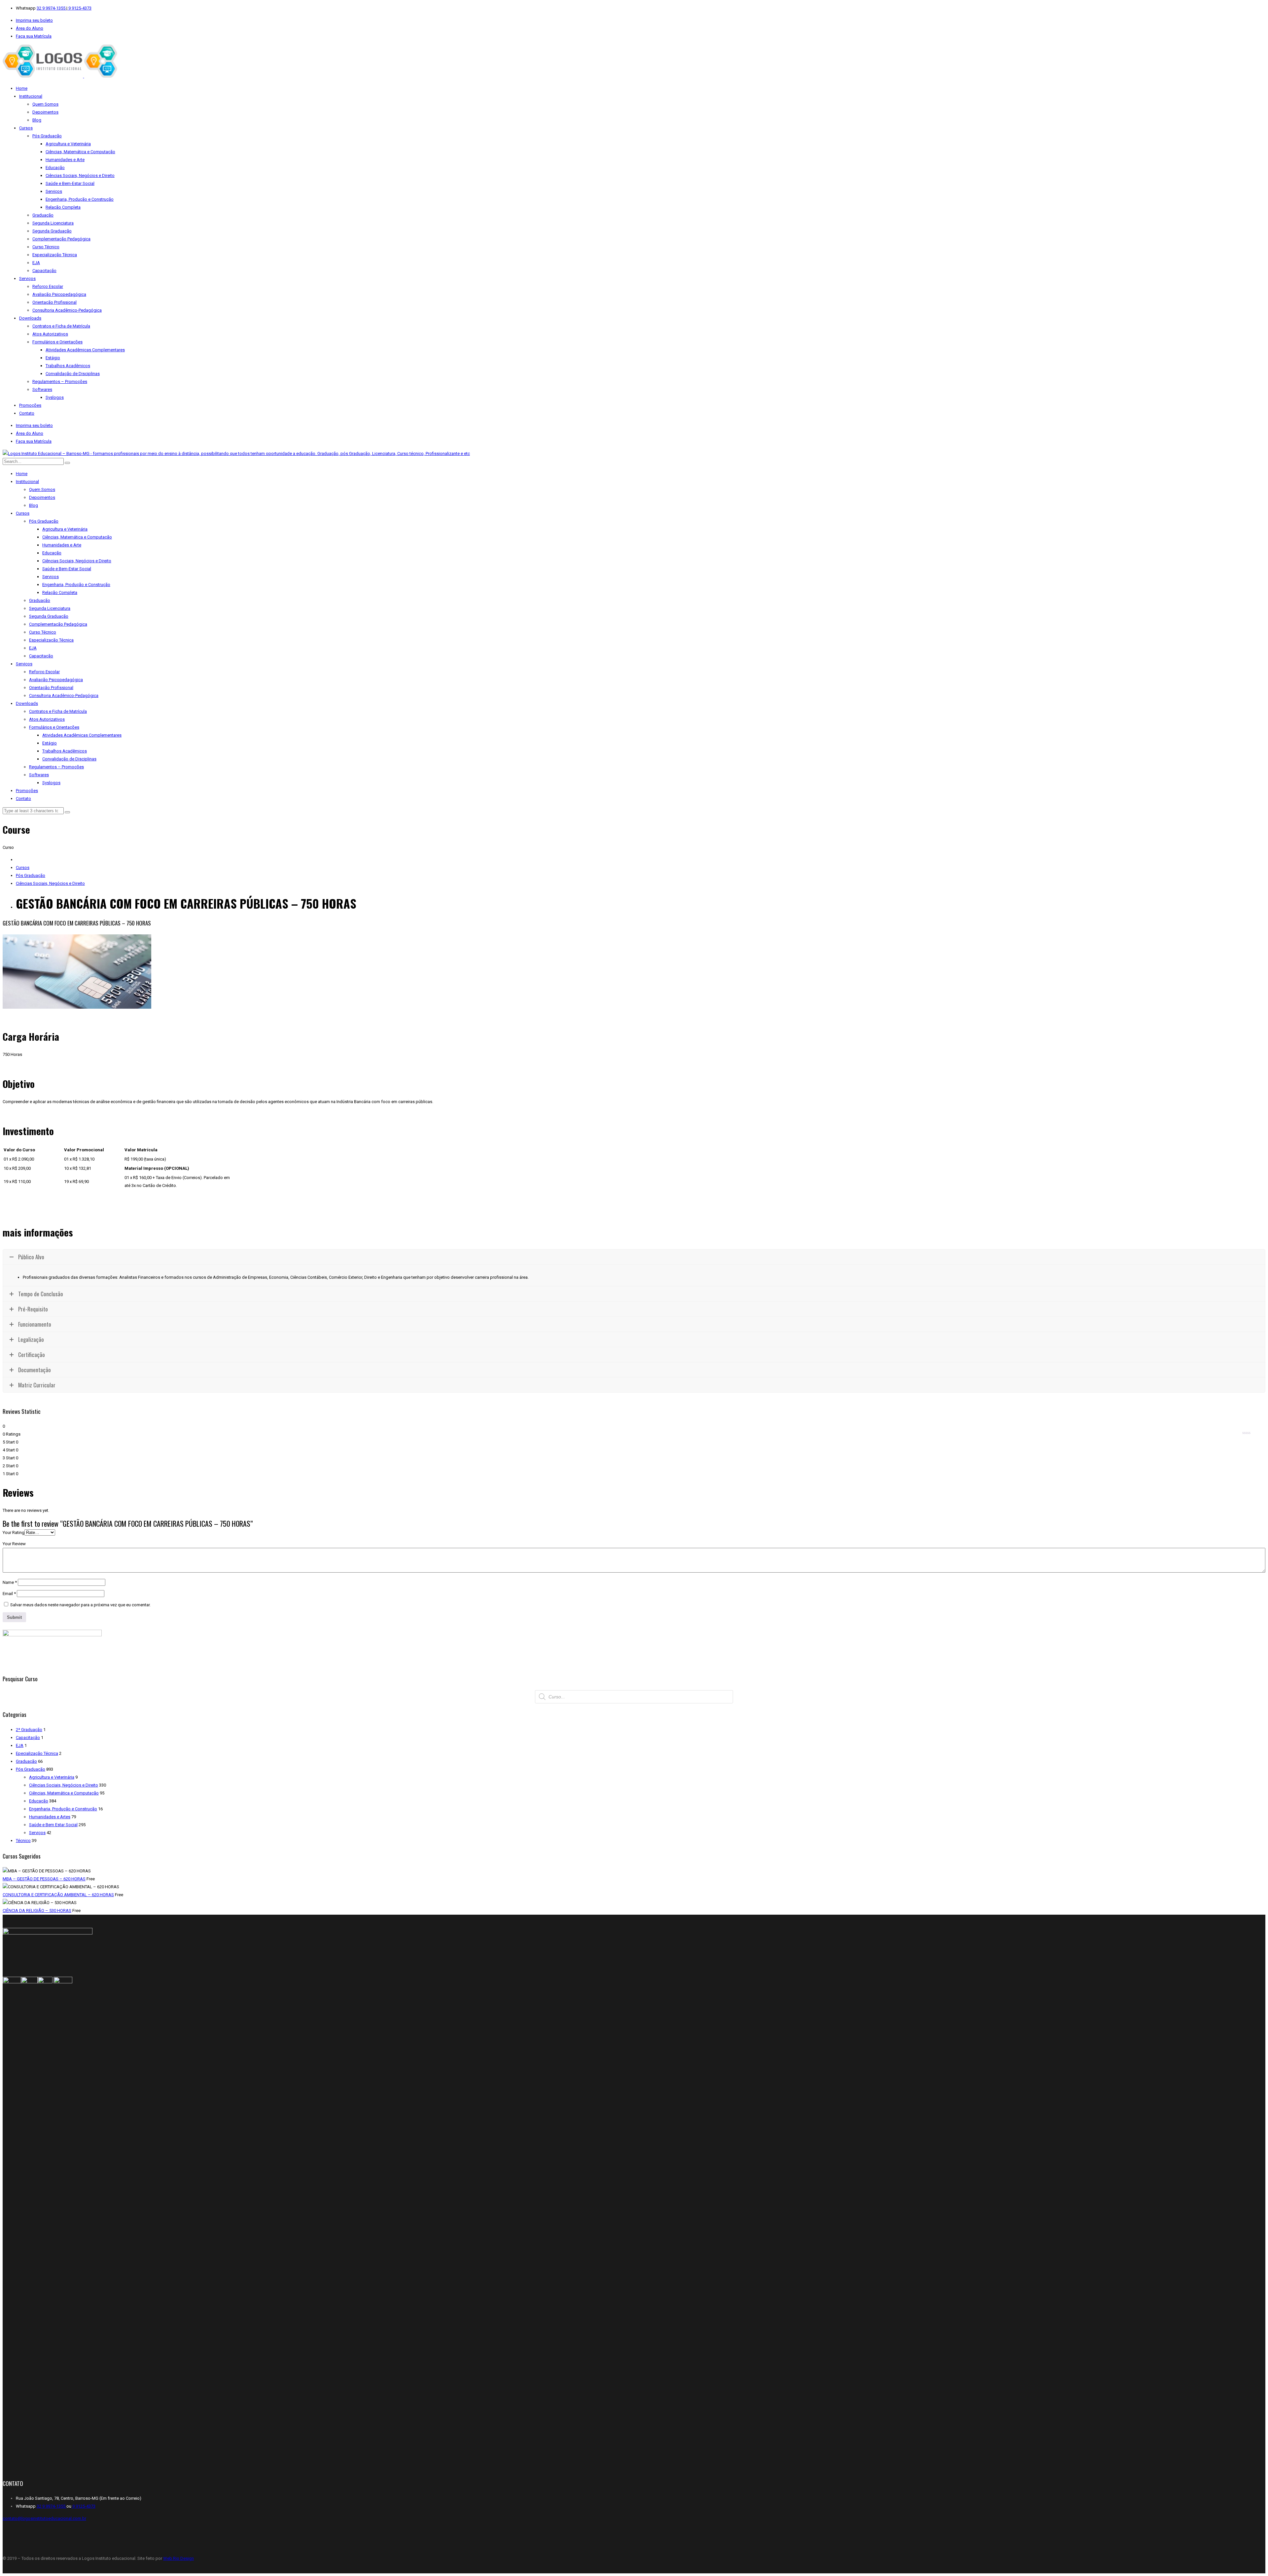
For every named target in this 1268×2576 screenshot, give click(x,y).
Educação (39, 1801)
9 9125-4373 (79, 8)
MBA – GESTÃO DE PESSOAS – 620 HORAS (44, 1879)
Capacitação (28, 1738)
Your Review (14, 1544)
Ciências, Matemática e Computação (64, 1793)
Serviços (37, 1833)
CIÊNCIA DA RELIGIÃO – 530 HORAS (37, 1911)
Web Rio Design (178, 2558)
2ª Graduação (29, 1730)
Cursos (23, 868)
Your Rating (14, 1532)
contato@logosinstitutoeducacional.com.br (44, 2518)
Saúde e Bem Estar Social (53, 1825)
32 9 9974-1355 (52, 8)
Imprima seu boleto (34, 20)
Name (10, 1582)
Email (9, 1594)
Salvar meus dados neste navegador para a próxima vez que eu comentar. (80, 1605)
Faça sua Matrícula (34, 36)
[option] (634, 973)
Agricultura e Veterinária (52, 1777)
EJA (20, 1745)
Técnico (23, 1841)
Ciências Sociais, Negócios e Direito (50, 883)
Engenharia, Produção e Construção (63, 1809)
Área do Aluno (30, 28)
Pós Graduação (31, 875)
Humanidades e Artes (50, 1817)
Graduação (26, 1761)
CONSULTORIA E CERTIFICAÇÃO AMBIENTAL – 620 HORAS (58, 1895)
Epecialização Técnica (37, 1753)
